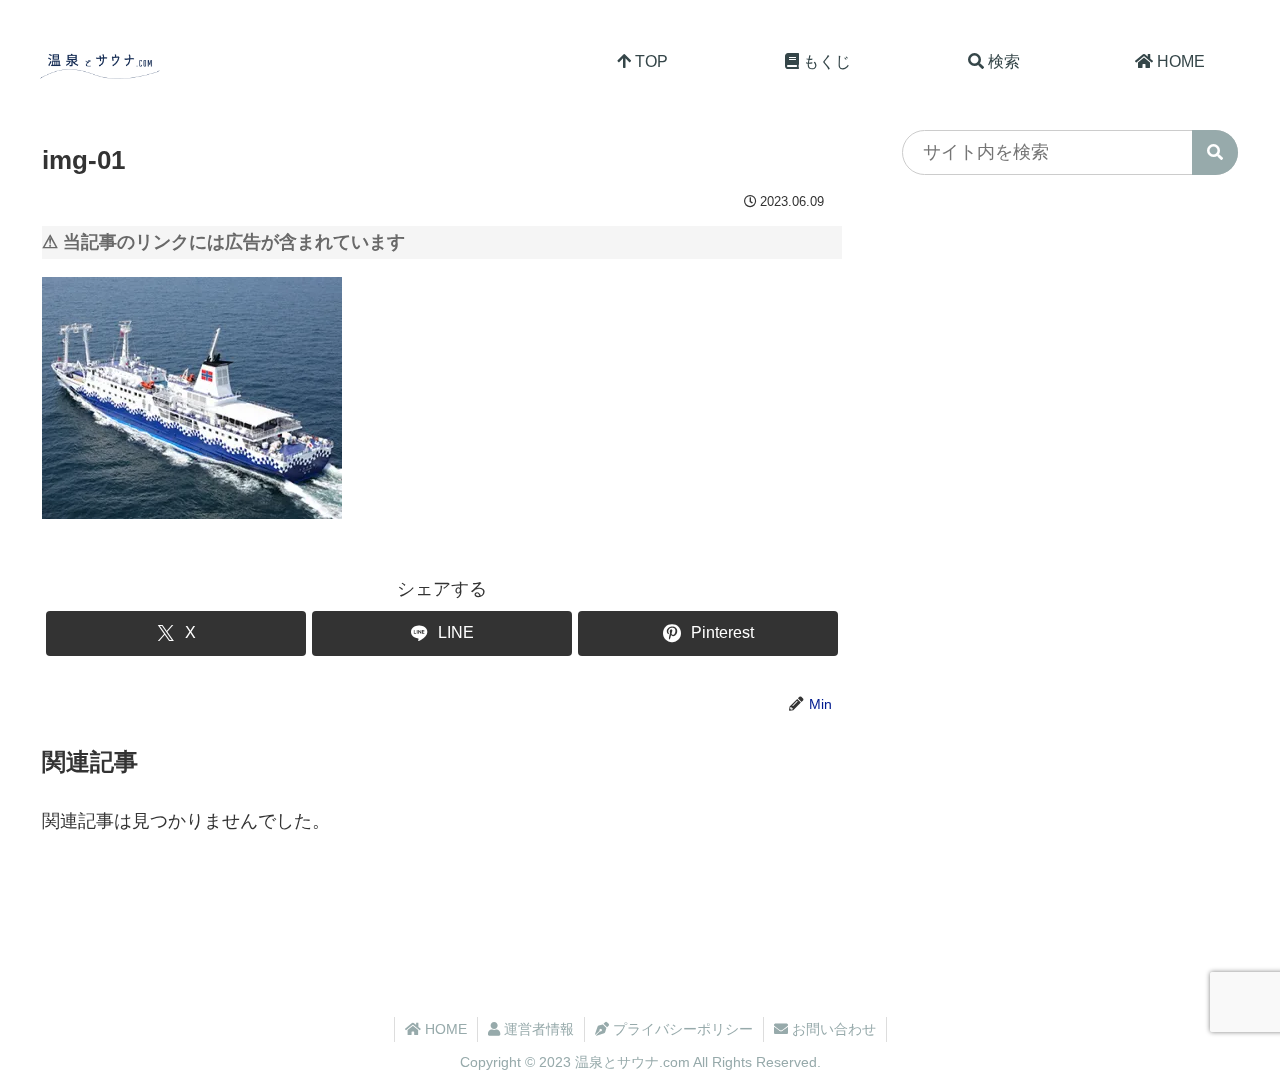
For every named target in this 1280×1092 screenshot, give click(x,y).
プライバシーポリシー (681, 1029)
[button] (1215, 152)
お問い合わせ (832, 1029)
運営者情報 (537, 1029)
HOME (444, 1029)
